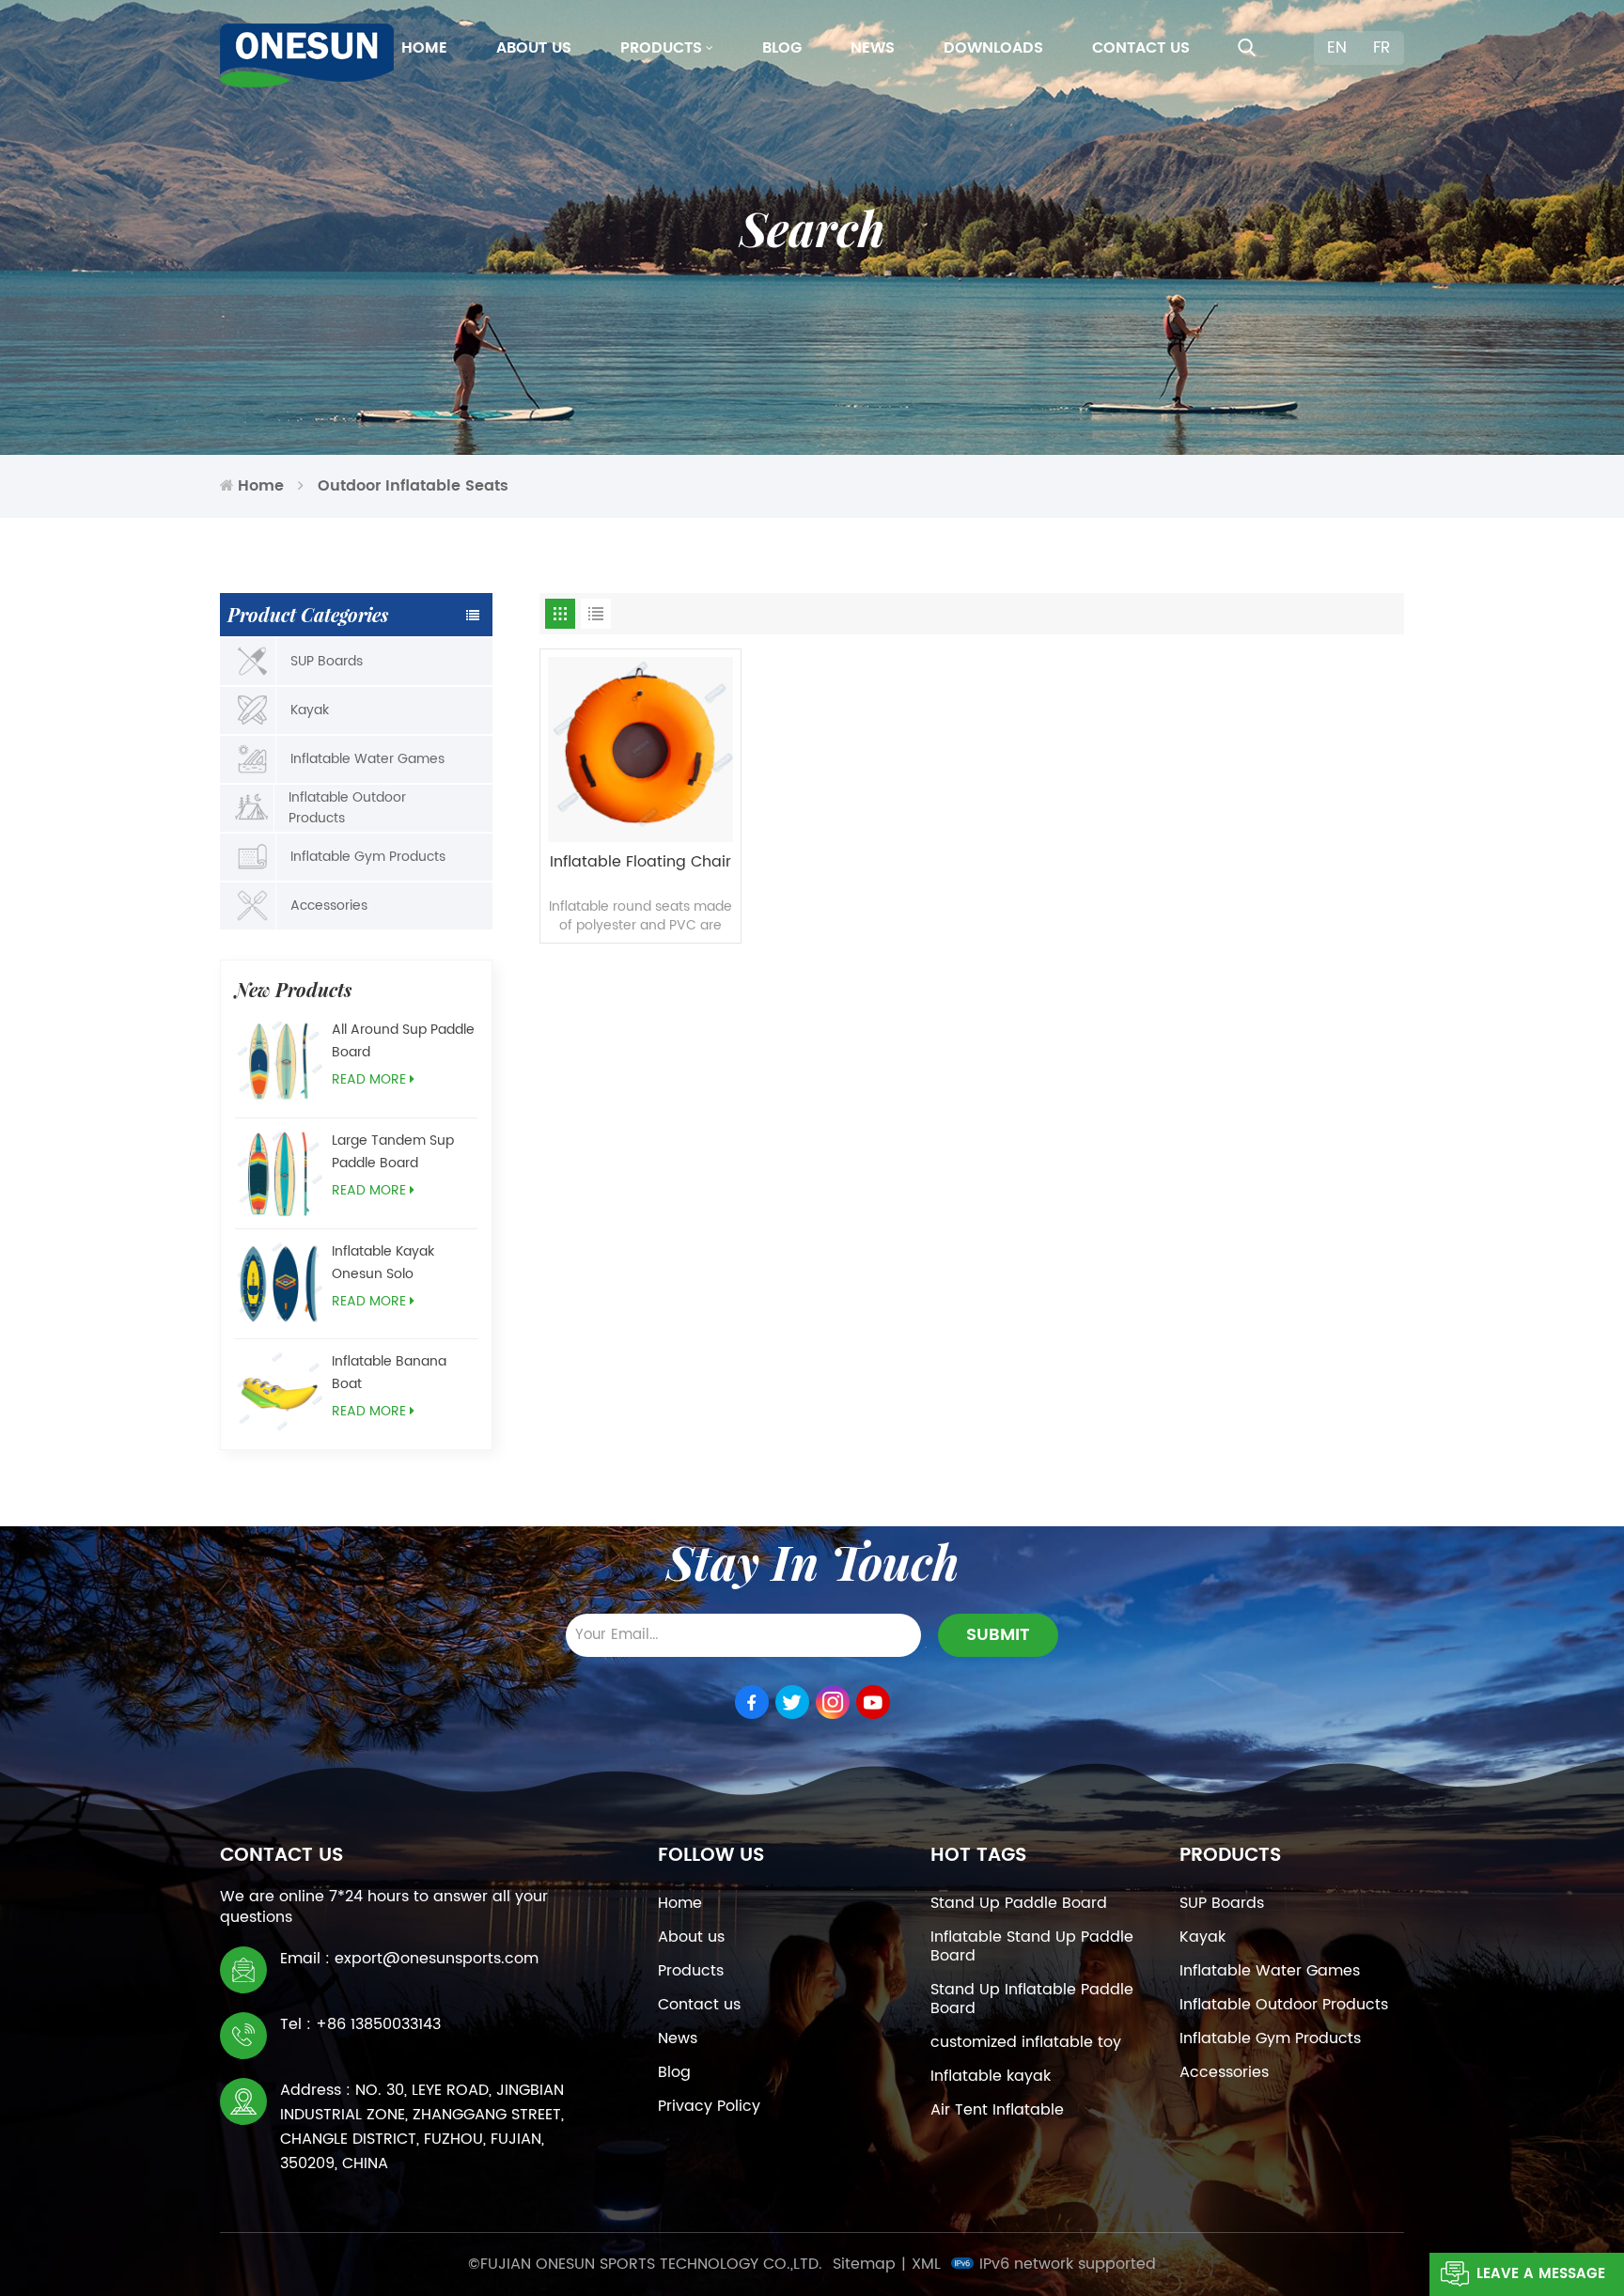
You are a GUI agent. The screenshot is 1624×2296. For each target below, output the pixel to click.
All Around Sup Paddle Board (403, 1041)
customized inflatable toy (1026, 2042)
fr (1382, 48)
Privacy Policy (709, 2106)
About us (534, 48)
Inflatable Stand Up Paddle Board (1032, 1946)
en (1337, 48)
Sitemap (864, 2264)
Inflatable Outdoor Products (347, 808)
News (873, 48)
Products (661, 48)
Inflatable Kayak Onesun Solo (383, 1263)
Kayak (310, 710)
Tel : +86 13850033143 (360, 2024)
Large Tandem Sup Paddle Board (393, 1152)
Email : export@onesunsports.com (409, 1959)
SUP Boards (327, 661)
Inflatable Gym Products (368, 857)
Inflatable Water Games (367, 759)
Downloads (993, 48)
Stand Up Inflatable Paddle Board (1032, 1999)
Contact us (1141, 48)
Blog (782, 48)
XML (926, 2264)
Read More (369, 1079)
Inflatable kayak (991, 2076)
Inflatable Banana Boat (389, 1373)
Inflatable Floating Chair (640, 863)
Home (424, 48)
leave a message (1541, 2274)
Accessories (329, 906)
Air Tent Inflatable (997, 2110)
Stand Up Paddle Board (1019, 1903)
